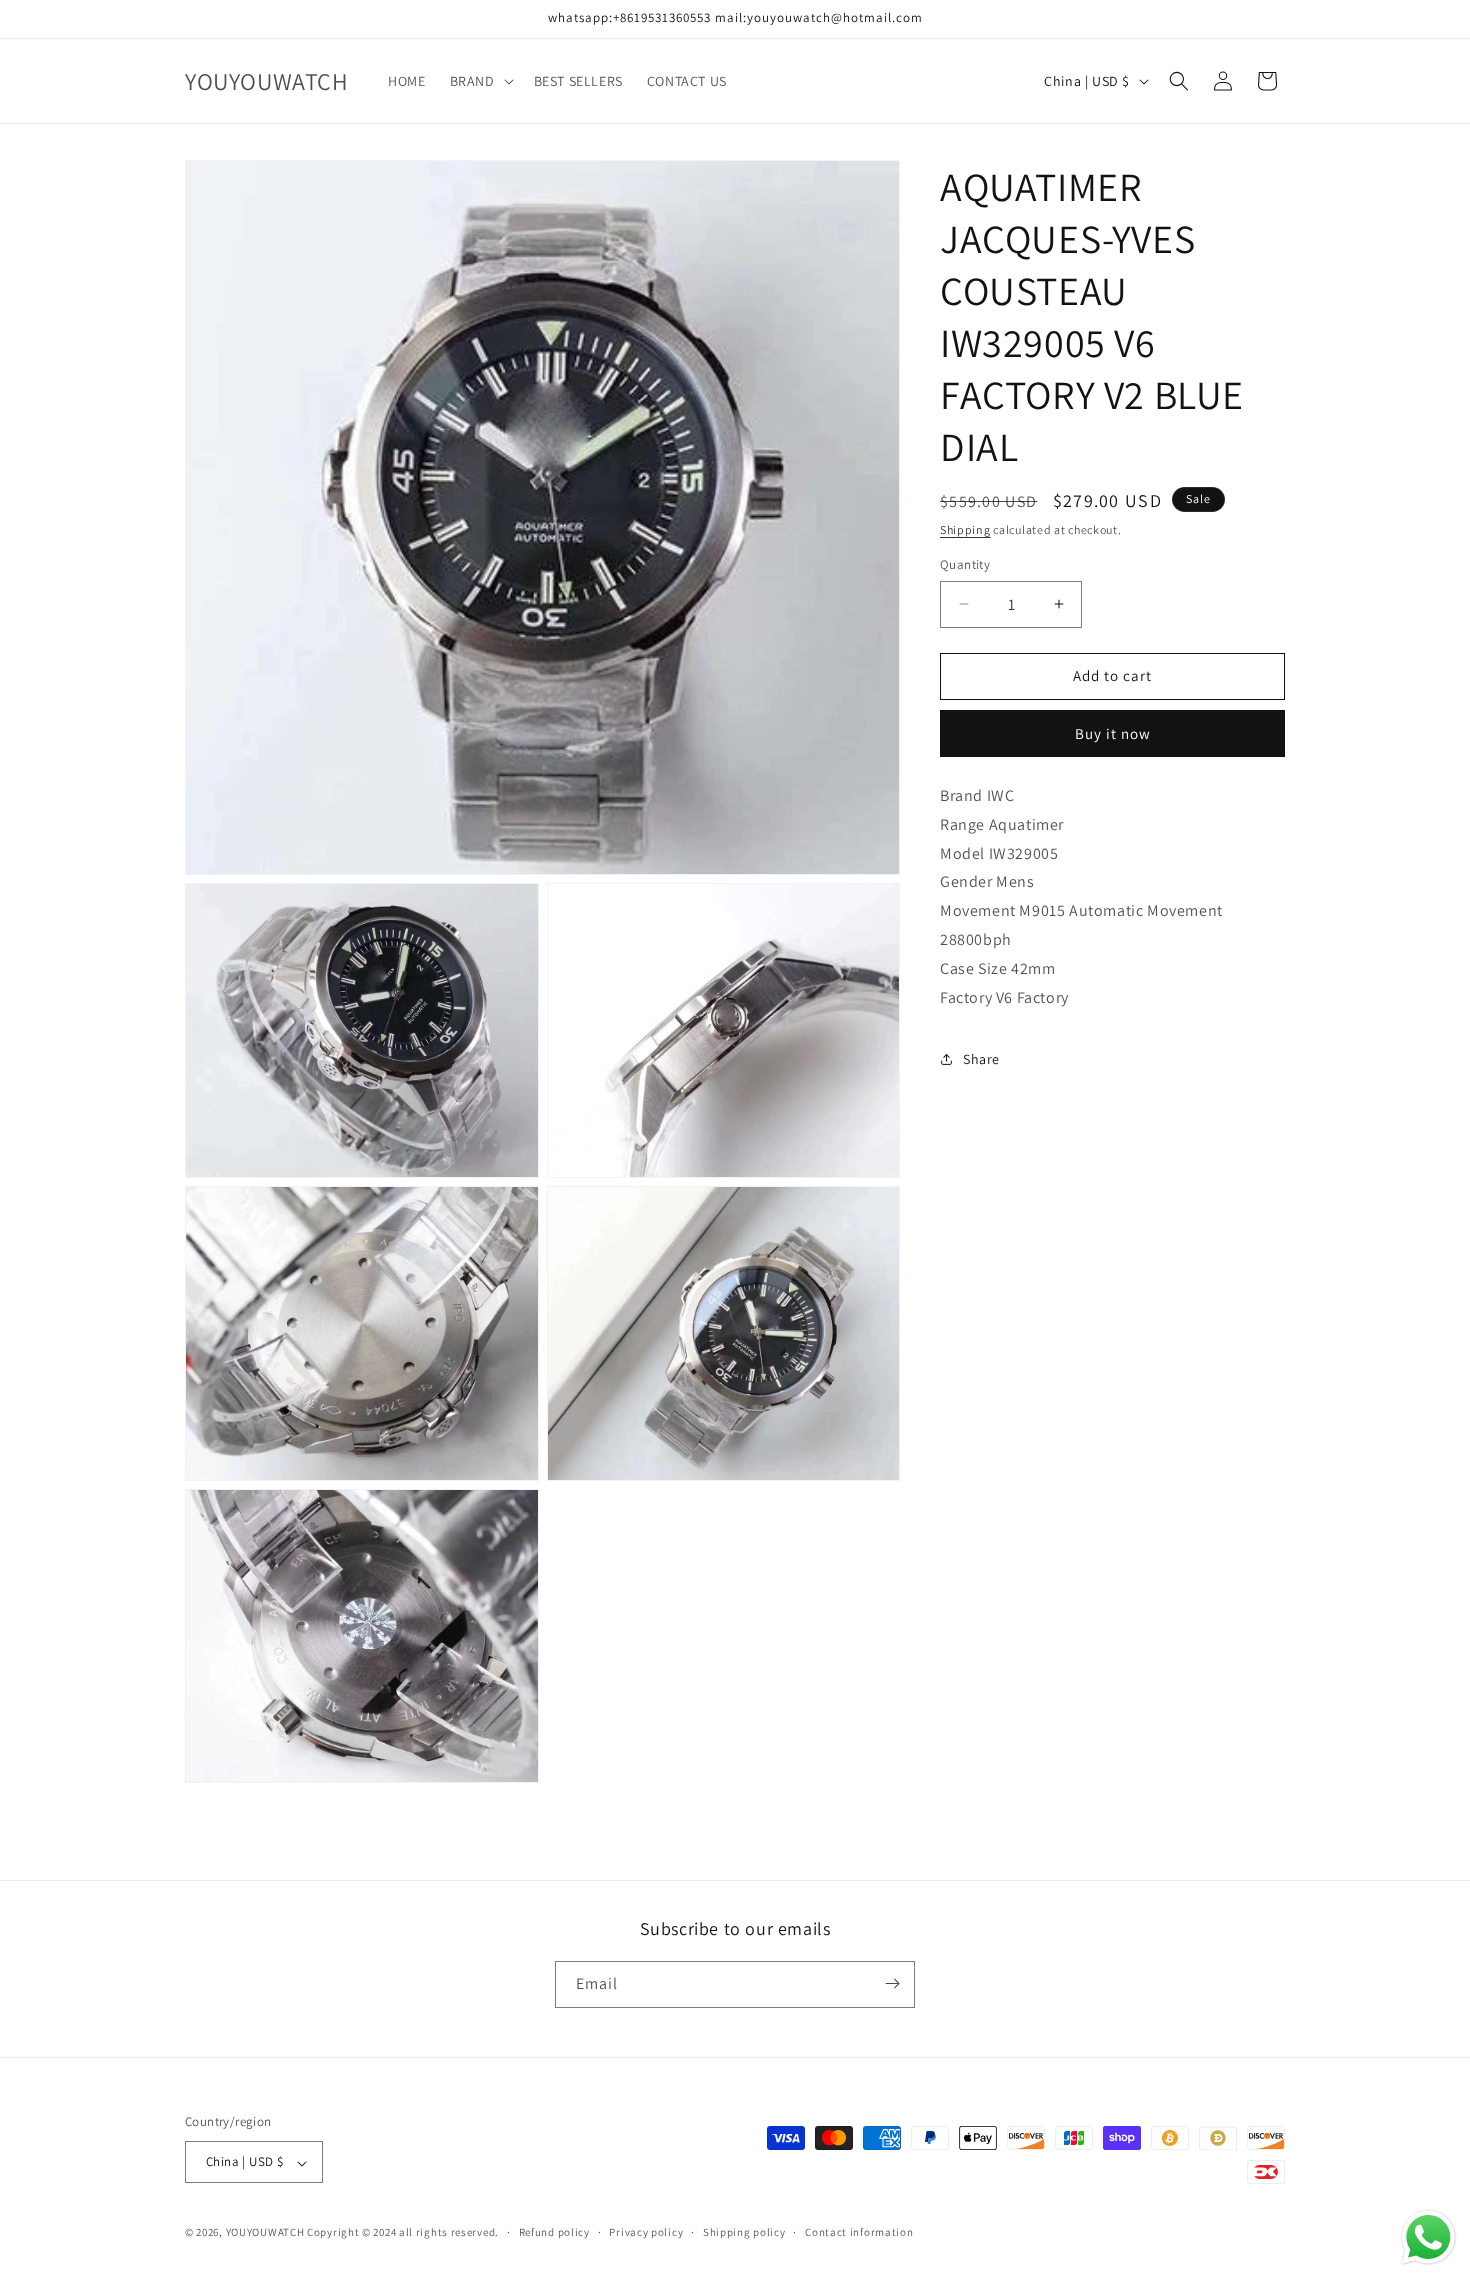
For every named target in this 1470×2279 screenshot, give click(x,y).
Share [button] (981, 1059)
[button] (480, 81)
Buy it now (1113, 733)
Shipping (965, 529)
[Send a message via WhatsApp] (1428, 2237)
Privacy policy (646, 2232)
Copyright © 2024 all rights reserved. (403, 2233)
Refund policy (554, 2232)
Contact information (859, 2232)
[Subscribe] (892, 1983)
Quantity (965, 564)
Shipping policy (744, 2232)
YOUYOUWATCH (265, 2233)
